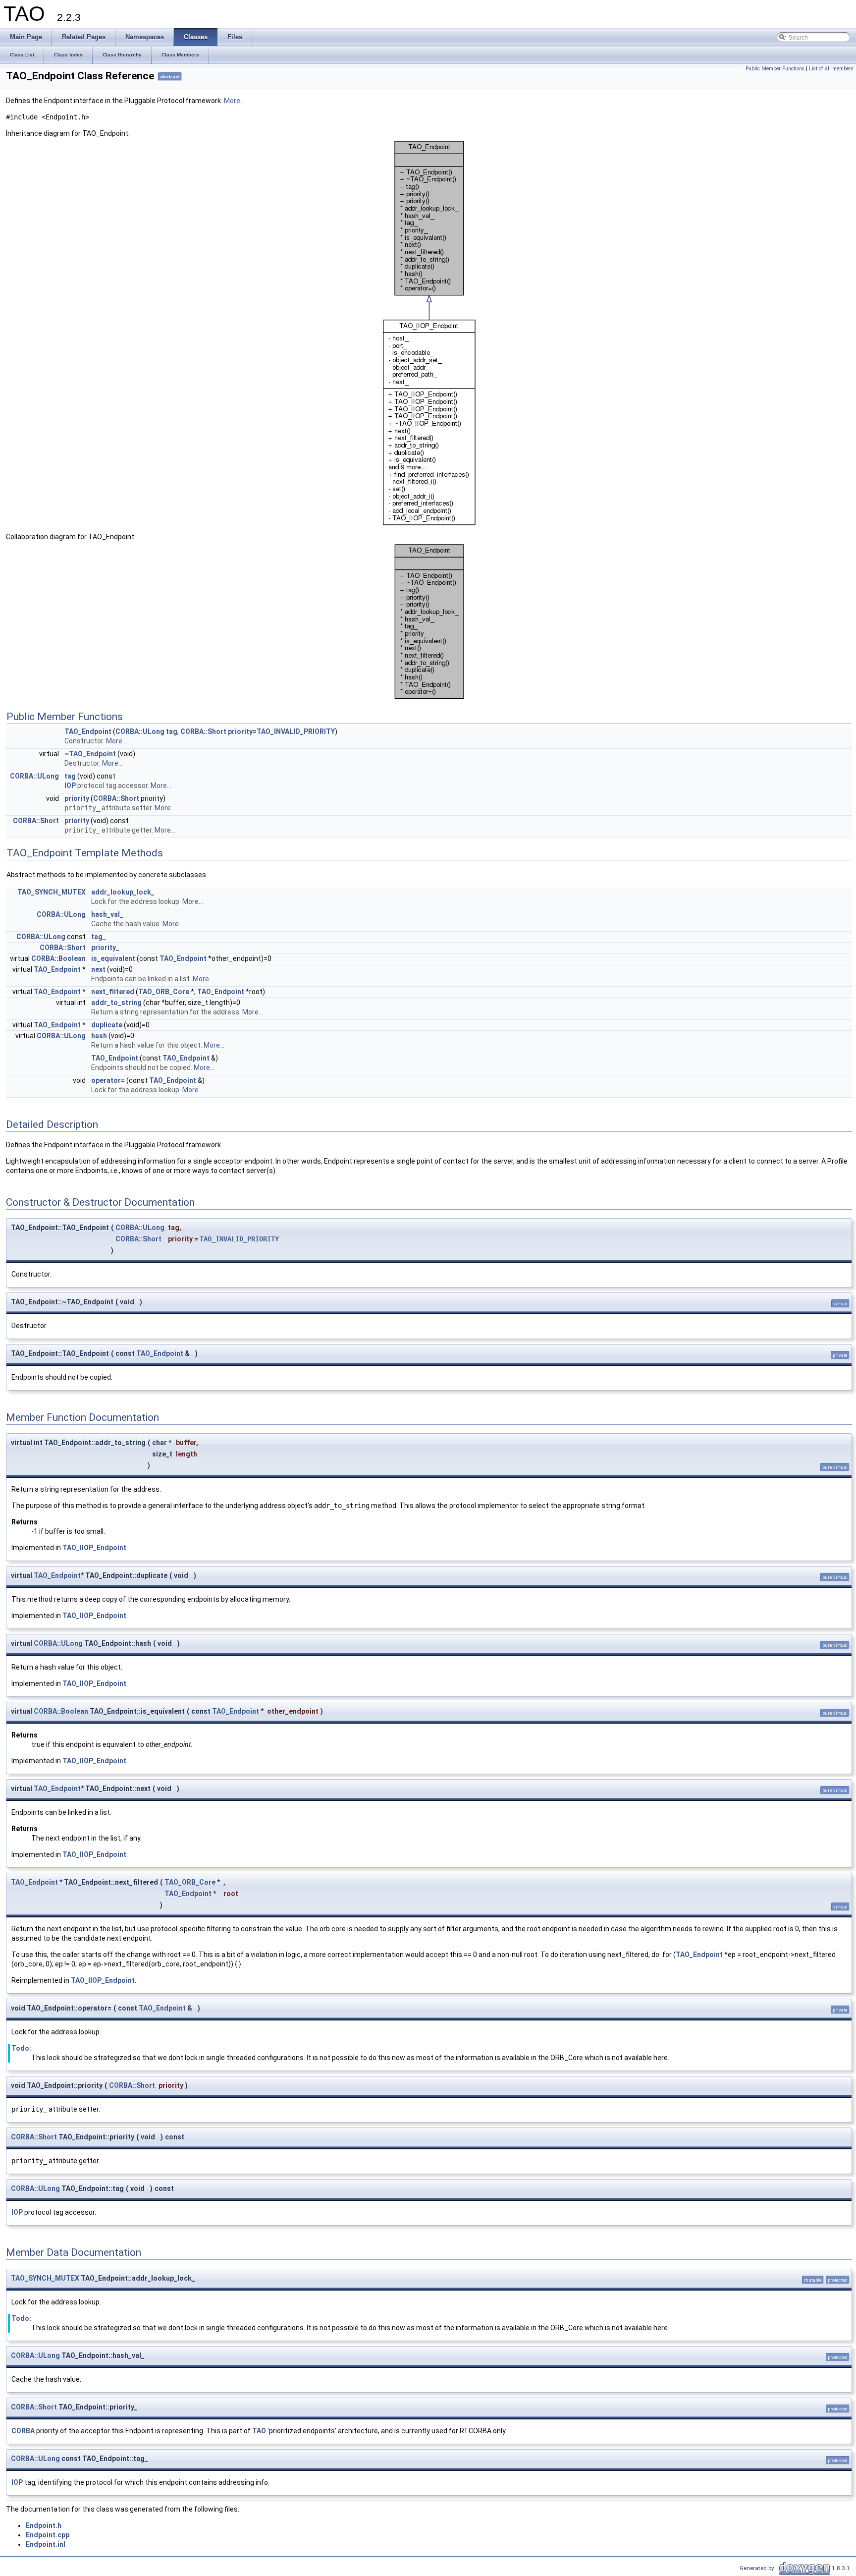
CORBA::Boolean (58, 958)
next (98, 969)
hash (99, 1036)
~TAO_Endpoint (90, 754)
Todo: (21, 2048)
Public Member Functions (775, 69)
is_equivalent (113, 958)
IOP (70, 785)
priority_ (105, 948)
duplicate (107, 1025)
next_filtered (113, 992)
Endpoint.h (44, 2525)
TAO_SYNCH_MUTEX (52, 892)
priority (240, 731)
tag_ (99, 937)
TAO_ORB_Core (164, 992)
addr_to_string (116, 1003)
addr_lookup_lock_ (123, 892)
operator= (108, 1080)
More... (234, 101)
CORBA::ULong (140, 731)
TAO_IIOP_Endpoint (94, 1548)
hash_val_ (107, 914)
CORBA (23, 2431)
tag (172, 731)
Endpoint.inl (46, 2544)
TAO (259, 2431)
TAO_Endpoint (88, 731)
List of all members (831, 69)
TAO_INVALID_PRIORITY (296, 731)
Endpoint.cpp (48, 2535)
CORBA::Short (203, 731)
